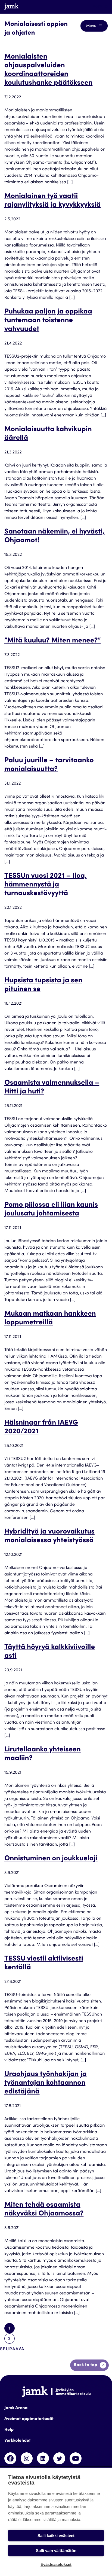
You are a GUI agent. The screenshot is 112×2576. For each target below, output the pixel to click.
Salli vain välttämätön (56, 2551)
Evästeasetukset (56, 2564)
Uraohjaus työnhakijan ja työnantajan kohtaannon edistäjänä (46, 2083)
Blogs (97, 7)
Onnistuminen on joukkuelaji (51, 1859)
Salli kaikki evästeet (56, 2536)
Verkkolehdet (18, 2441)
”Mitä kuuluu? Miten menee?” (52, 641)
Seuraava (12, 2349)
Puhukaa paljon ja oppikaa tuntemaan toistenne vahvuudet (48, 321)
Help (9, 2430)
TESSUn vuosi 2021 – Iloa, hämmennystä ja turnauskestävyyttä (46, 885)
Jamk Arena (16, 2408)
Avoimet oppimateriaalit (29, 2419)
